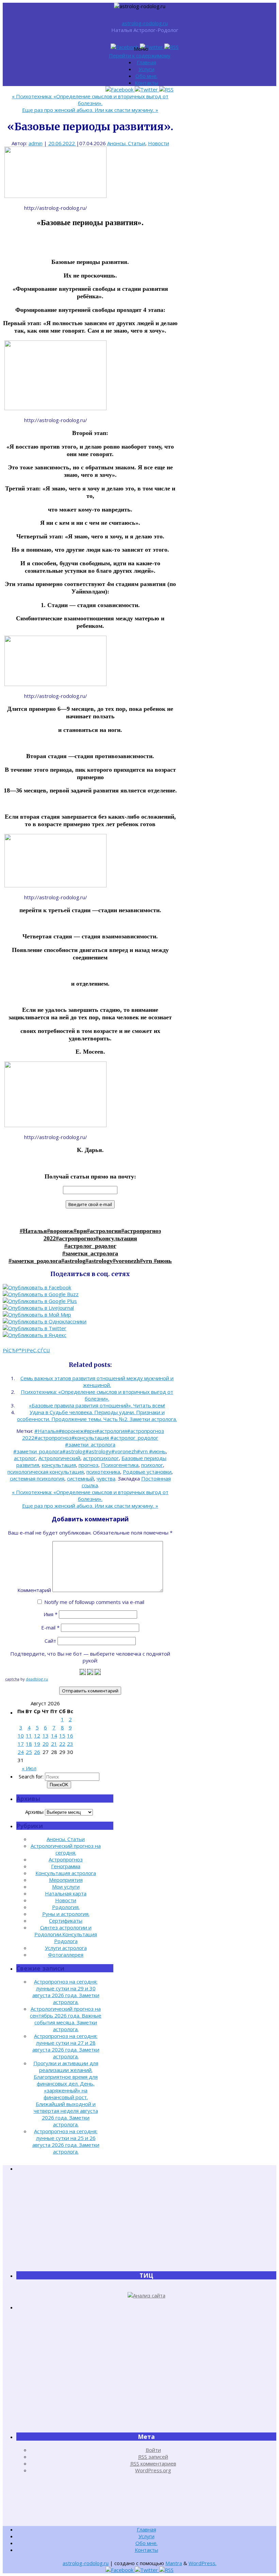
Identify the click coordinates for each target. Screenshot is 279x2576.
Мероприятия (66, 1880)
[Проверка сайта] (146, 2295)
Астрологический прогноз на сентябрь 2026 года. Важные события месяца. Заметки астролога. (66, 2019)
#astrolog (73, 1261)
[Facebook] (125, 47)
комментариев (153, 2463)
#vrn (147, 1261)
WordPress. (202, 2563)
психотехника (103, 1472)
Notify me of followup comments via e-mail (94, 1602)
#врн (80, 1231)
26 (37, 1752)
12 (37, 1736)
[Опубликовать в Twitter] (35, 1328)
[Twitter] (152, 47)
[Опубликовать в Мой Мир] (37, 1315)
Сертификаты (66, 1921)
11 (29, 1736)
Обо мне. (146, 76)
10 (21, 1736)
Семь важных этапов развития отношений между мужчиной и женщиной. (97, 1382)
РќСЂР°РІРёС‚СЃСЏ (26, 1350)
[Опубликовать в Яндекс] (35, 1335)
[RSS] (171, 47)
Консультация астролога (66, 1873)
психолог (152, 1465)
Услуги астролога (66, 1948)
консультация (59, 1465)
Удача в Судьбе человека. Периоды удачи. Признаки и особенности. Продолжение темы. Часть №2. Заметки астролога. (97, 1416)
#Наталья (33, 1231)
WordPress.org (153, 2470)
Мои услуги (66, 1887)
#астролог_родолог (90, 1246)
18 (29, 1744)
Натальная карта (66, 1893)
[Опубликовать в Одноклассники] (45, 1321)
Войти (153, 2450)
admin (36, 143)
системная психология (37, 1478)
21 (54, 1744)
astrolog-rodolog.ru (145, 23)
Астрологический (59, 1458)
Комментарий (34, 1590)
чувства (106, 1478)
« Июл (29, 1768)
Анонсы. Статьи (126, 143)
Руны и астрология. (66, 1914)
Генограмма (66, 1866)
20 (46, 1744)
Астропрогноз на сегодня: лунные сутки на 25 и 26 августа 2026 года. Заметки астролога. (66, 2141)
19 (37, 1744)
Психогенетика (120, 1465)
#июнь (163, 1261)
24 (21, 1752)
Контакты (146, 83)
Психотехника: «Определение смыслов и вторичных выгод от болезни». (90, 100)
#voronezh (126, 1261)
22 (62, 1744)
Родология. (66, 1907)
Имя (51, 1614)
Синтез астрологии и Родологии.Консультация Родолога (66, 1934)
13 (46, 1736)
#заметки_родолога (35, 1261)
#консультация (116, 1238)
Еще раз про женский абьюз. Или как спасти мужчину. (90, 110)
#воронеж (60, 1231)
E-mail (50, 1627)
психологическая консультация (46, 1472)
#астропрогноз (76, 1238)
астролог (25, 1458)
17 (21, 1744)
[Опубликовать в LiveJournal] (38, 1308)
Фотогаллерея (66, 1955)
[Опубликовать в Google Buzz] (41, 1294)
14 (54, 1736)
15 (62, 1736)
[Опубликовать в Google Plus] (40, 1301)
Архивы (34, 1812)
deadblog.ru (37, 1679)
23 (70, 1744)
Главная (146, 62)
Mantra (174, 2563)
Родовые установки (147, 1472)
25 (29, 1752)
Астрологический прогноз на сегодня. (66, 1849)
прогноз (88, 1465)
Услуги (146, 69)
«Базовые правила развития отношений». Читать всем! (97, 1405)
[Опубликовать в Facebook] (37, 1287)
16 (70, 1736)
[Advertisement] (146, 2221)
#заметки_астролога (90, 1253)
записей (153, 2457)
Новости (159, 143)
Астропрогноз (66, 1859)
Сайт (50, 1641)
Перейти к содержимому (140, 55)
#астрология (104, 1231)
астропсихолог (101, 1458)
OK (59, 1785)
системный (80, 1478)
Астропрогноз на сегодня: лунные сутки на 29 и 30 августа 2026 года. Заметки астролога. (66, 1992)
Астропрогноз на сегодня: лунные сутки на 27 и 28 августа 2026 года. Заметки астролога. (66, 2046)
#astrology (99, 1261)
